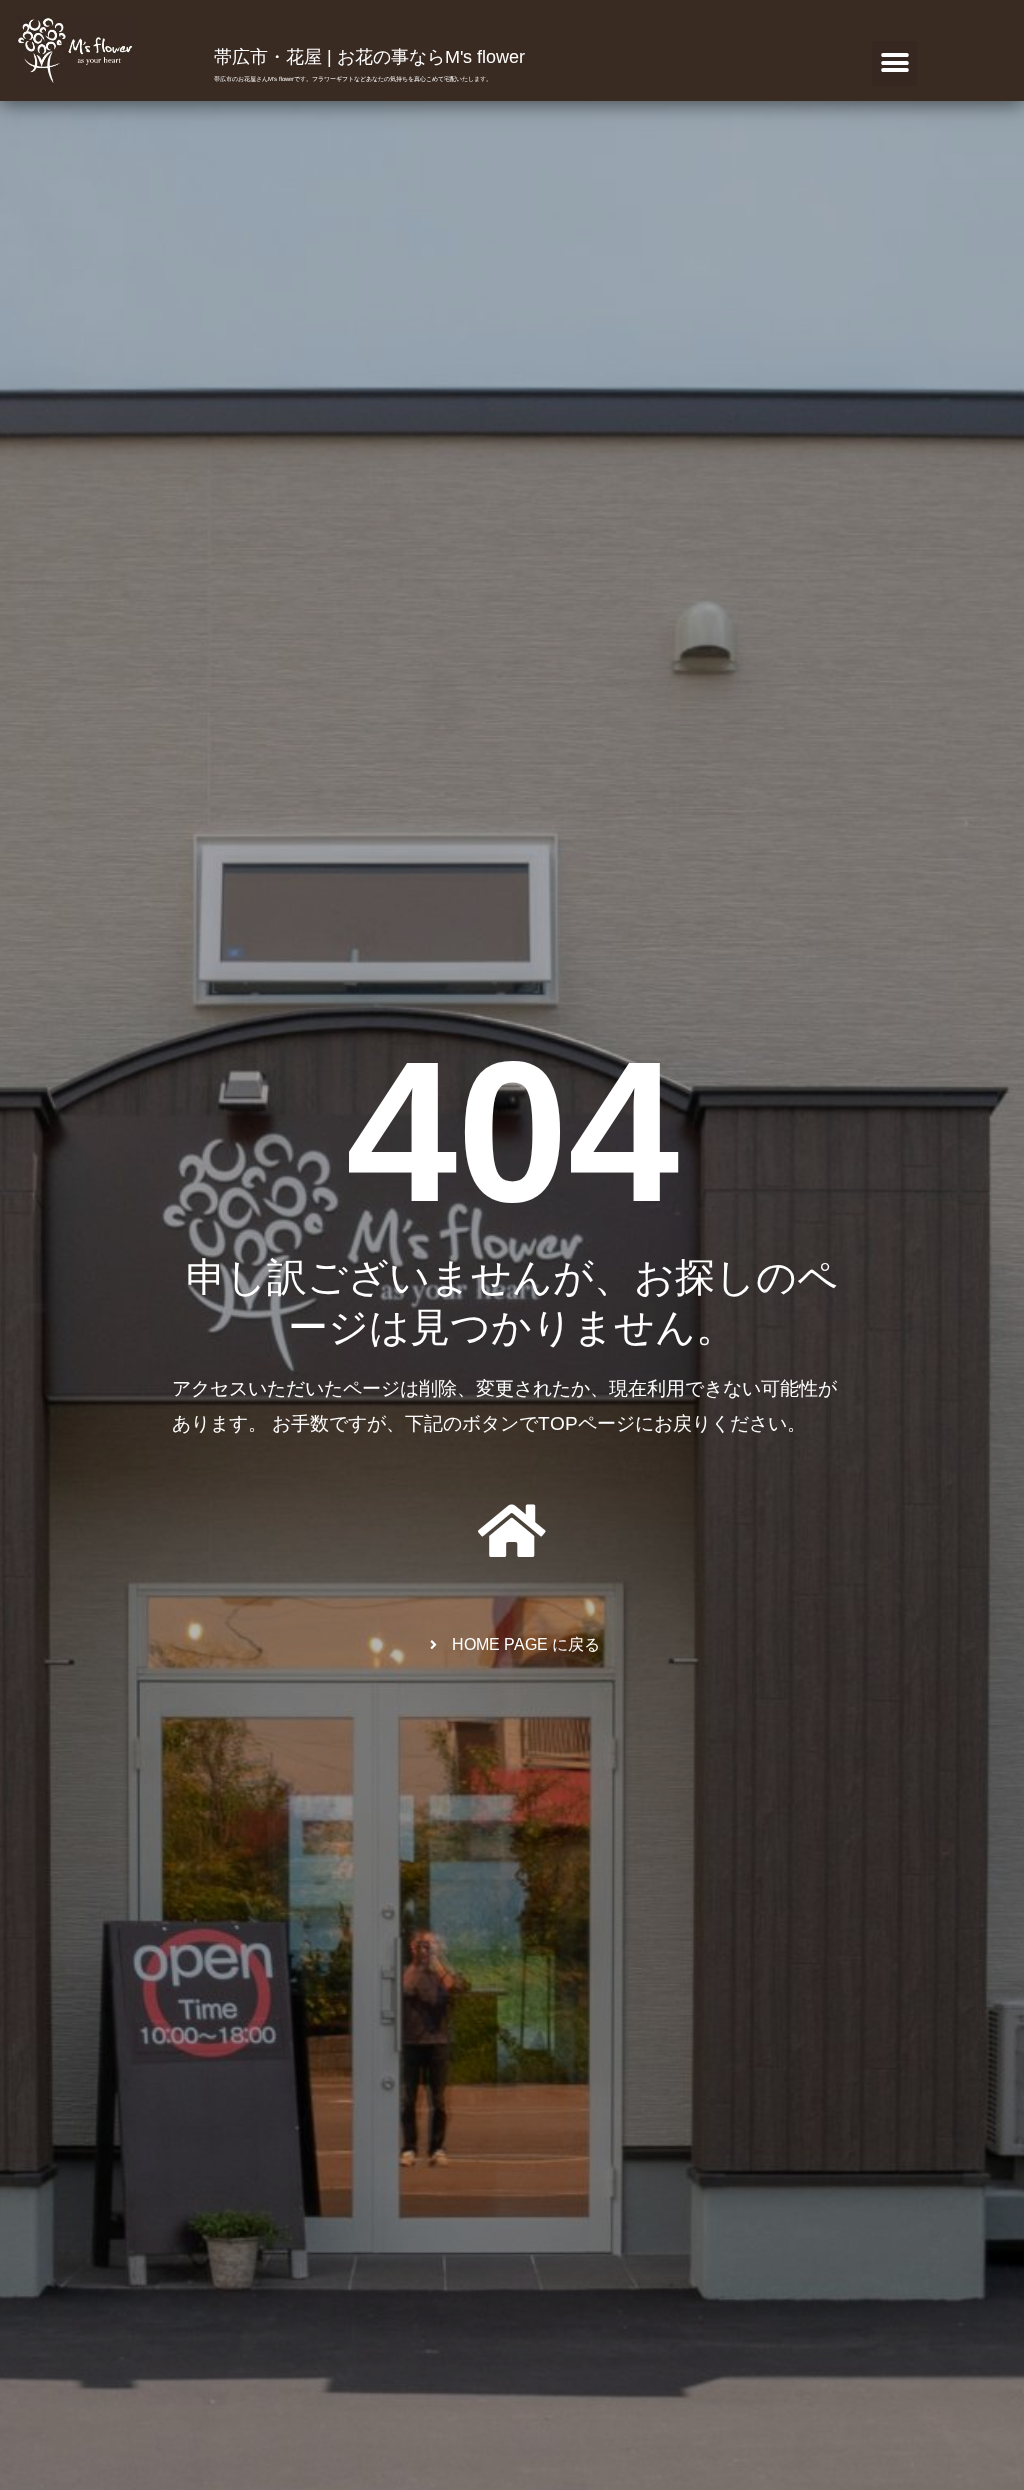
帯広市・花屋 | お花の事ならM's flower (369, 57)
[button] (894, 63)
